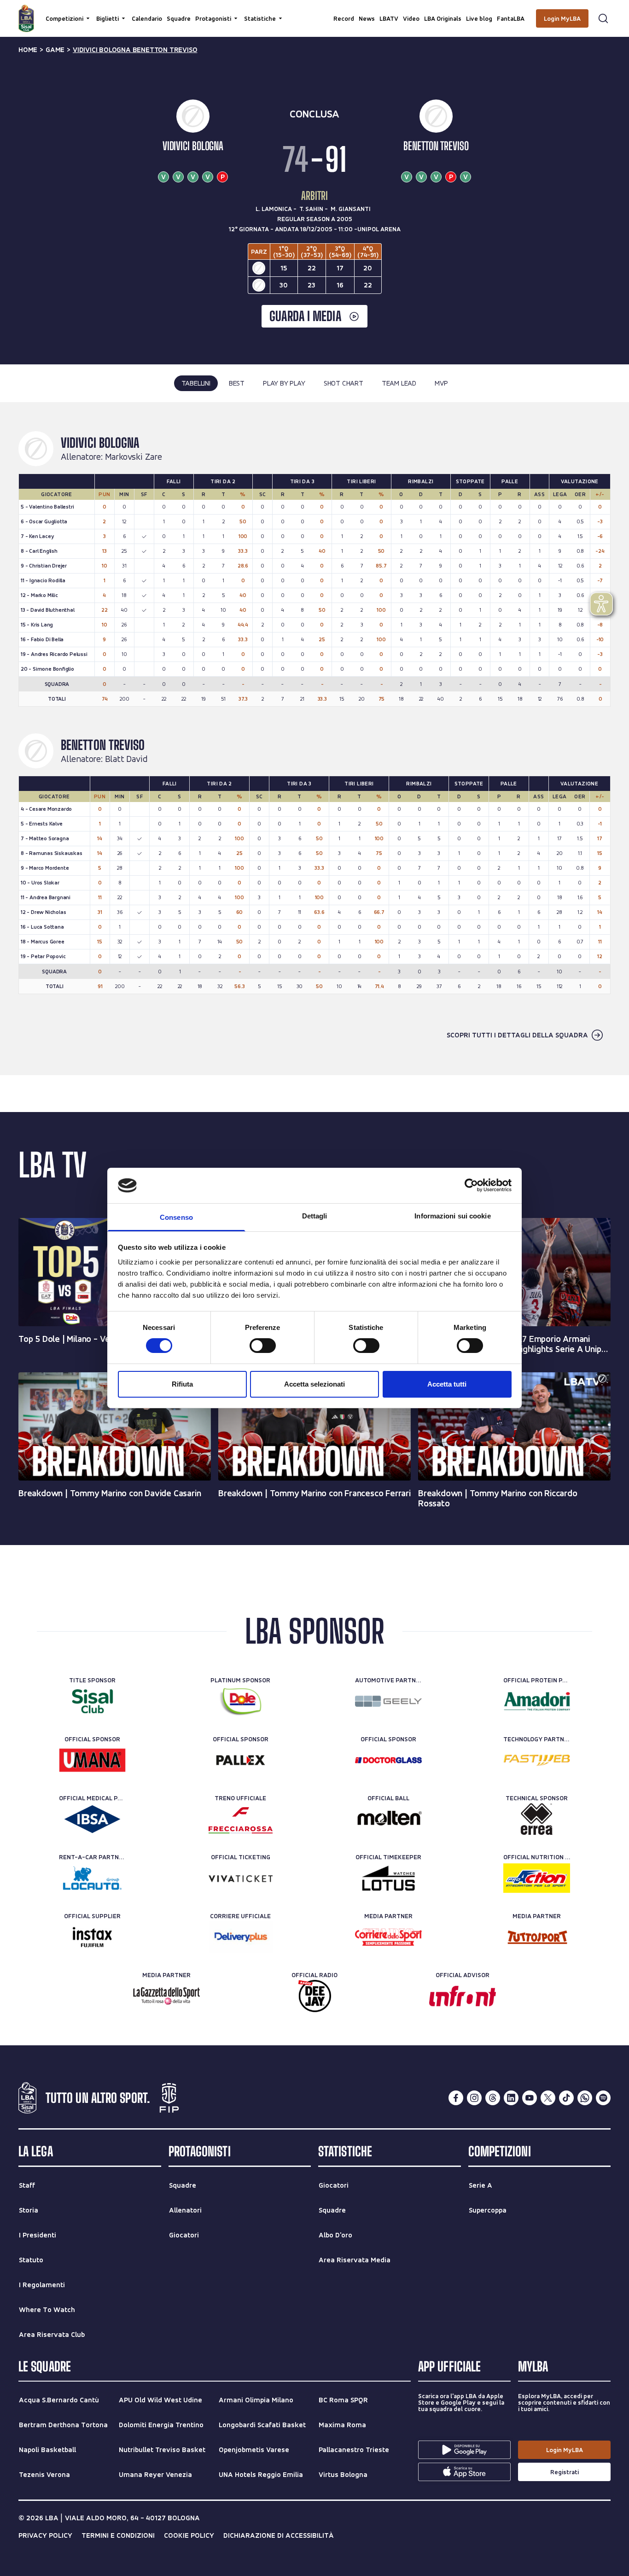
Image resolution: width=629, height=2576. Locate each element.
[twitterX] (548, 2098)
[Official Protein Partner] (537, 1701)
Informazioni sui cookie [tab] (452, 1216)
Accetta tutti (447, 1384)
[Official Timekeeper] (388, 1878)
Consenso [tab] (176, 1217)
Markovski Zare (134, 457)
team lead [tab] (399, 383)
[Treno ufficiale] (241, 1819)
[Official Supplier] (92, 1937)
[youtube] (530, 2098)
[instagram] (474, 2098)
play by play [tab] (284, 383)
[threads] (493, 2098)
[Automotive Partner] (388, 1701)
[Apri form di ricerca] (603, 18)
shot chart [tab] (344, 383)
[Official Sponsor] (92, 1760)
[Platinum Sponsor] (241, 1701)
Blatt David (126, 759)
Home (28, 50)
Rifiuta (182, 1384)
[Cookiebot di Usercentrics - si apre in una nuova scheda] (471, 1185)
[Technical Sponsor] (537, 1819)
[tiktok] (566, 2098)
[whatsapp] (585, 2098)
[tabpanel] (314, 738)
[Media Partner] (388, 1937)
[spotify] (603, 2098)
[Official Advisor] (463, 1996)
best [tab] (237, 383)
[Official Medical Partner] (92, 1819)
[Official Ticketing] (241, 1878)
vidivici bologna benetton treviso (135, 50)
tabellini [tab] (196, 383)
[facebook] (456, 2098)
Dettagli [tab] (315, 1216)
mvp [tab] (441, 383)
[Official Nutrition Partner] (537, 1878)
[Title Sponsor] (92, 1701)
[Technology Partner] (537, 1760)
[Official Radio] (315, 1996)
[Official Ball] (388, 1819)
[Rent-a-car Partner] (92, 1878)
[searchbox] (314, 12)
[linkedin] (511, 2098)
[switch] (263, 1346)
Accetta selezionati (314, 1384)
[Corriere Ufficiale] (241, 1937)
